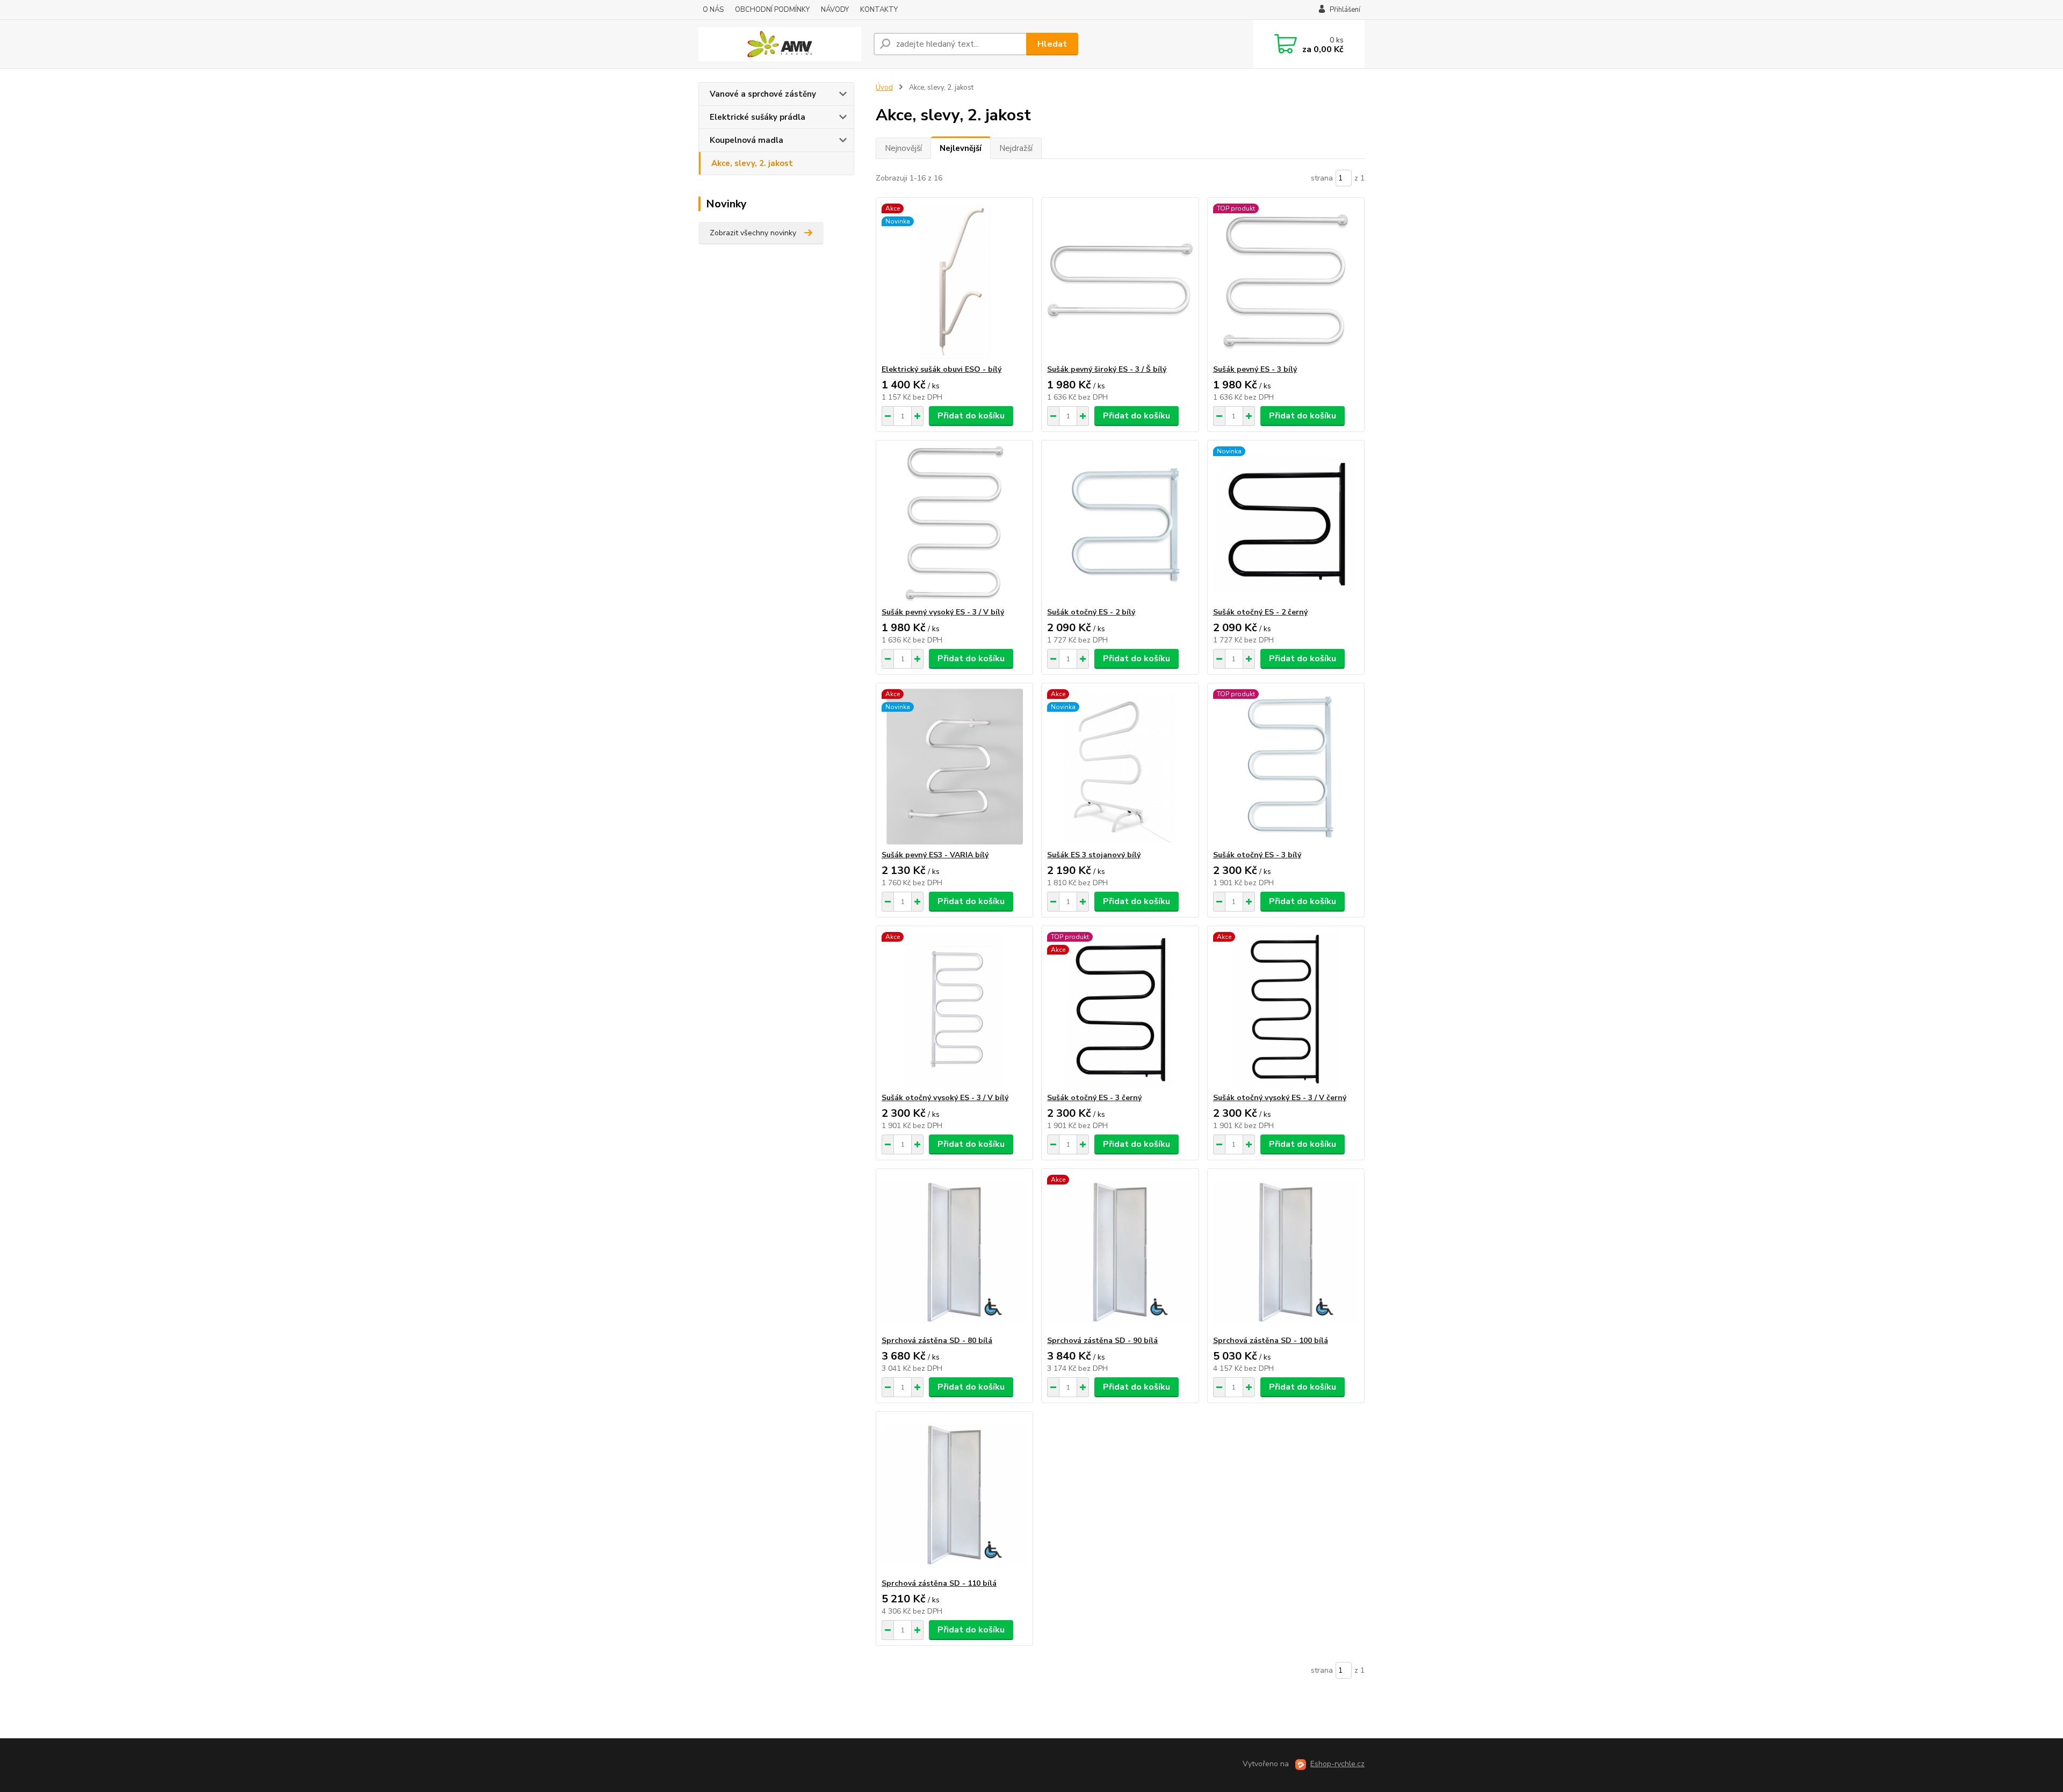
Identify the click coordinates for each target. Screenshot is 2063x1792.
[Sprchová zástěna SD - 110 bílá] (954, 1495)
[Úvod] (782, 44)
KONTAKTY (879, 10)
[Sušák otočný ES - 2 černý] (1286, 524)
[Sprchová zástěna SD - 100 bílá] (1286, 1252)
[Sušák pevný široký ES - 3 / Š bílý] (1120, 281)
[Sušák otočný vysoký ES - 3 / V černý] (1286, 1009)
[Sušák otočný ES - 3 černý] (1120, 1009)
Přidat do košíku (971, 416)
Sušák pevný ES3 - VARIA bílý (935, 855)
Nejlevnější (961, 148)
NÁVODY (835, 10)
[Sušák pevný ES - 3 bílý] (1286, 281)
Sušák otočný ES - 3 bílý (1257, 855)
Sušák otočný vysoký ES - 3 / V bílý (945, 1098)
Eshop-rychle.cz (1337, 1764)
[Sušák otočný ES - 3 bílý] (1286, 767)
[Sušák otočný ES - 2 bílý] (1120, 524)
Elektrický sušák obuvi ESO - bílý (942, 369)
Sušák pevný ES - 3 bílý (1255, 369)
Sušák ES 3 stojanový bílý (1094, 855)
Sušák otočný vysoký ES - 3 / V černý (1280, 1098)
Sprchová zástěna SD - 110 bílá (939, 1583)
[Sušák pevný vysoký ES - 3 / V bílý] (954, 524)
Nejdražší (1016, 148)
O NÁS (713, 10)
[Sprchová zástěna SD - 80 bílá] (954, 1252)
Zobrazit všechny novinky (753, 233)
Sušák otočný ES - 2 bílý (1091, 612)
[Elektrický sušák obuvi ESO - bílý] (954, 281)
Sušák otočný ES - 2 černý (1260, 612)
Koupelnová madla (746, 140)
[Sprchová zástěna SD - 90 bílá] (1120, 1252)
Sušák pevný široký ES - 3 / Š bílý (1107, 369)
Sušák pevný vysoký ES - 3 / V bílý (943, 612)
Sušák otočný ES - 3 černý (1094, 1098)
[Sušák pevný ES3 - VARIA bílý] (954, 767)
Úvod (884, 88)
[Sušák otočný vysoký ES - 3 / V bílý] (954, 1009)
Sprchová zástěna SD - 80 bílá (937, 1341)
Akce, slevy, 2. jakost (752, 163)
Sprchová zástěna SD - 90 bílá (1102, 1341)
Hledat (1052, 44)
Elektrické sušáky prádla (758, 117)
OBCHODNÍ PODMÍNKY (772, 10)
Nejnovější (903, 148)
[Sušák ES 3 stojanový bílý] (1120, 767)
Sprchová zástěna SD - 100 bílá (1271, 1341)
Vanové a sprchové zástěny (763, 94)
